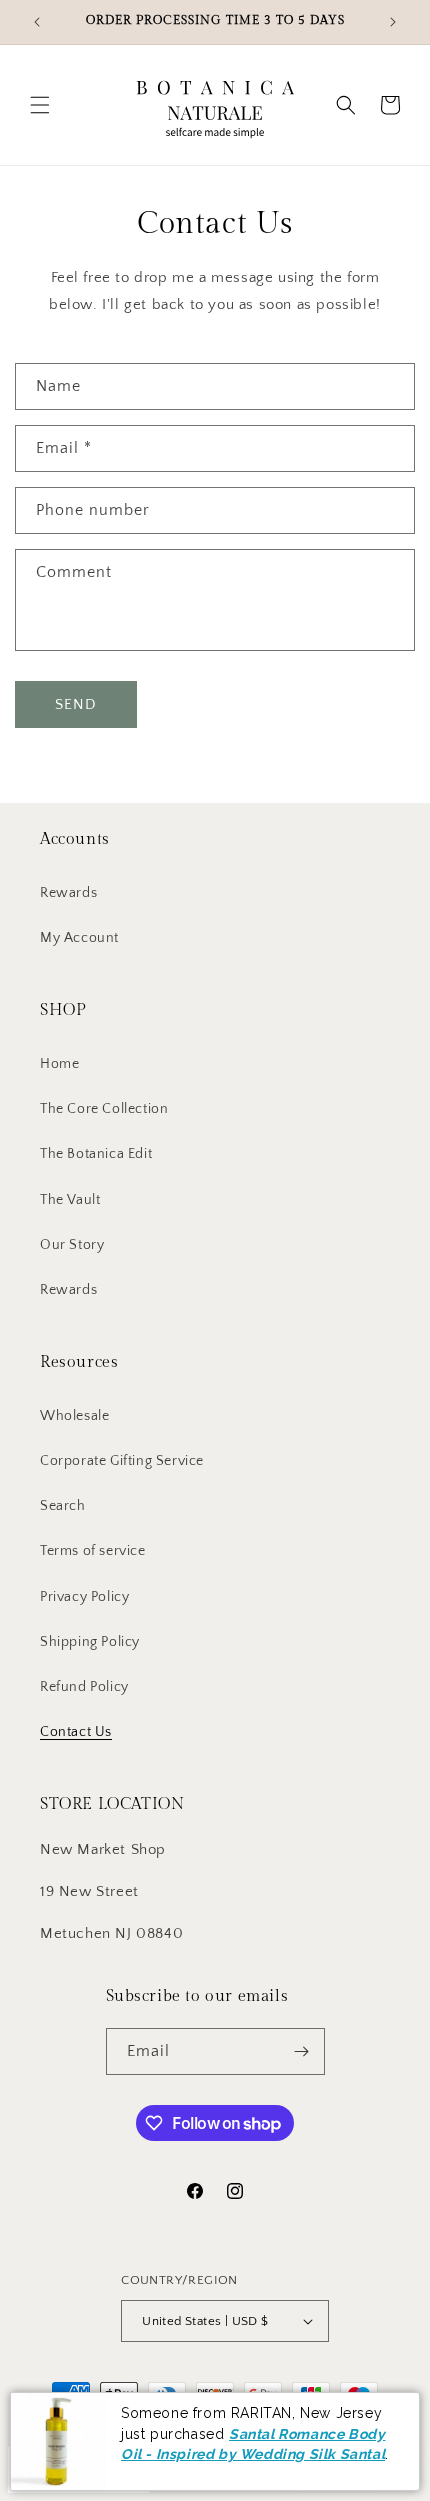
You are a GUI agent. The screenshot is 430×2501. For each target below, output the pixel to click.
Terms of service (93, 1551)
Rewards (68, 893)
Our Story (72, 1245)
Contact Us (76, 1732)
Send (76, 704)
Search (63, 1506)
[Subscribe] (302, 2051)
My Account (79, 938)
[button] (40, 105)
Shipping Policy (90, 1642)
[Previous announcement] (37, 22)
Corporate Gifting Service (122, 1461)
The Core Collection (104, 1109)
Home (59, 1064)
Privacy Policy (84, 1597)
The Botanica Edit (96, 1154)
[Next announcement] (393, 22)
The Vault (70, 1200)
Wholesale (74, 1416)
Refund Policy (84, 1687)
